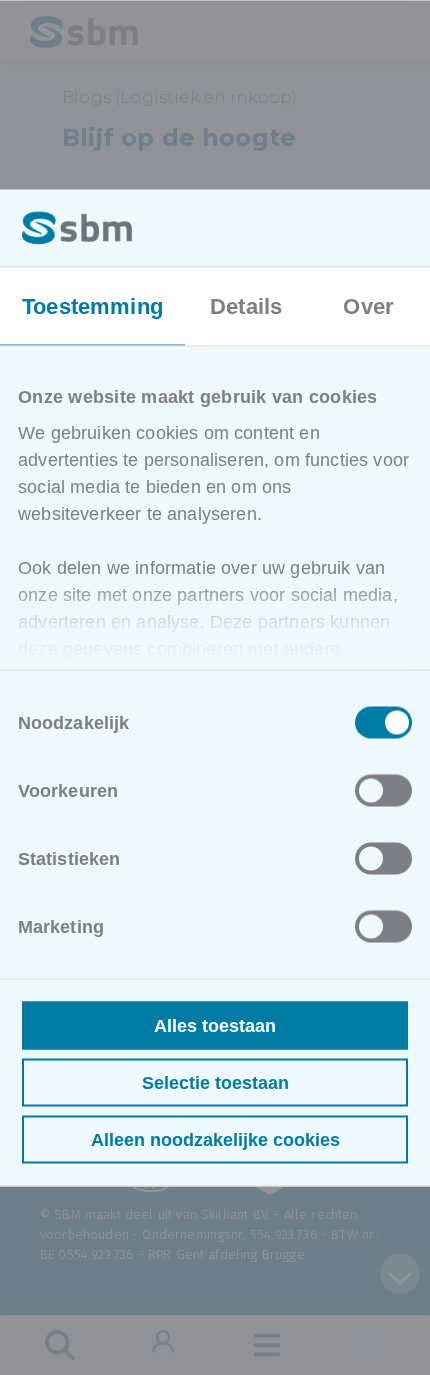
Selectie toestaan (215, 1082)
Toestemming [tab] (92, 305)
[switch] (383, 790)
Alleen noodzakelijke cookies (215, 1139)
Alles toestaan (215, 1025)
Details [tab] (246, 305)
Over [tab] (368, 305)
